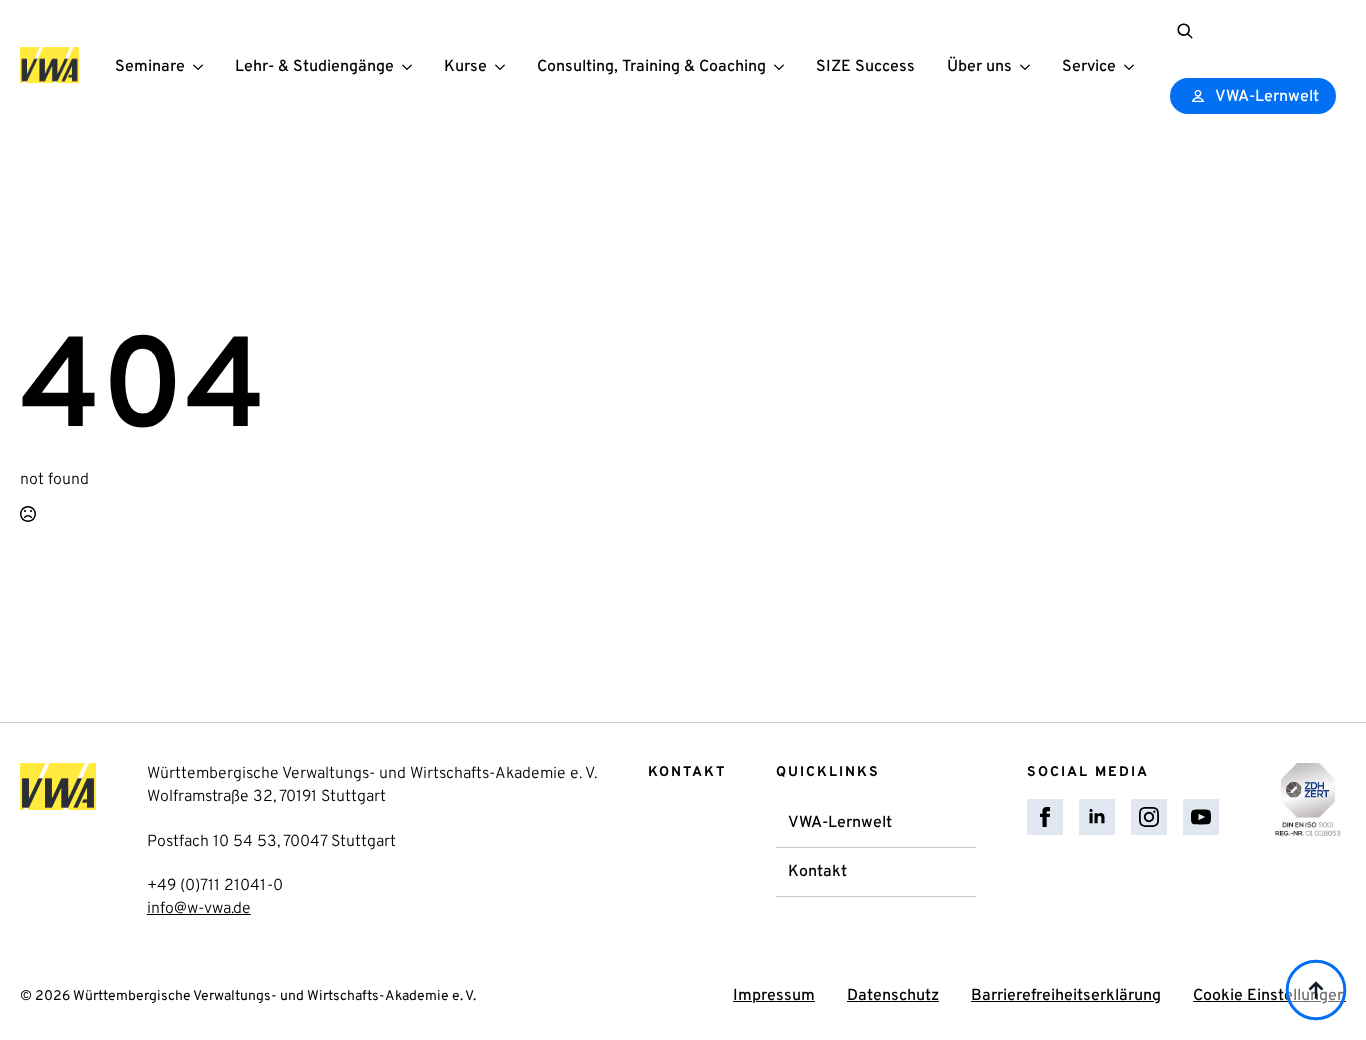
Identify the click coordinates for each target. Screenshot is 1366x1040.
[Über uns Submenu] (1029, 65)
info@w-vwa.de (199, 909)
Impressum (774, 996)
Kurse (465, 67)
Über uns (979, 67)
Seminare (150, 67)
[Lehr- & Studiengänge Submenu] (411, 65)
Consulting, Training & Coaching (651, 67)
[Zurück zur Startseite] (49, 65)
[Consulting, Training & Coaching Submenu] (783, 65)
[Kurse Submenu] (504, 65)
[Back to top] (1316, 990)
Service (1089, 67)
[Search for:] (1185, 31)
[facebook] (1045, 817)
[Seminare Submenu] (202, 65)
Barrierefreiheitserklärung (1066, 996)
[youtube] (1201, 817)
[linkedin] (1097, 817)
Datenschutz (893, 996)
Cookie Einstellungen (1269, 996)
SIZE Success (865, 67)
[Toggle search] (1185, 31)
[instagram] (1149, 817)
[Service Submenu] (1133, 65)
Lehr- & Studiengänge (314, 67)
